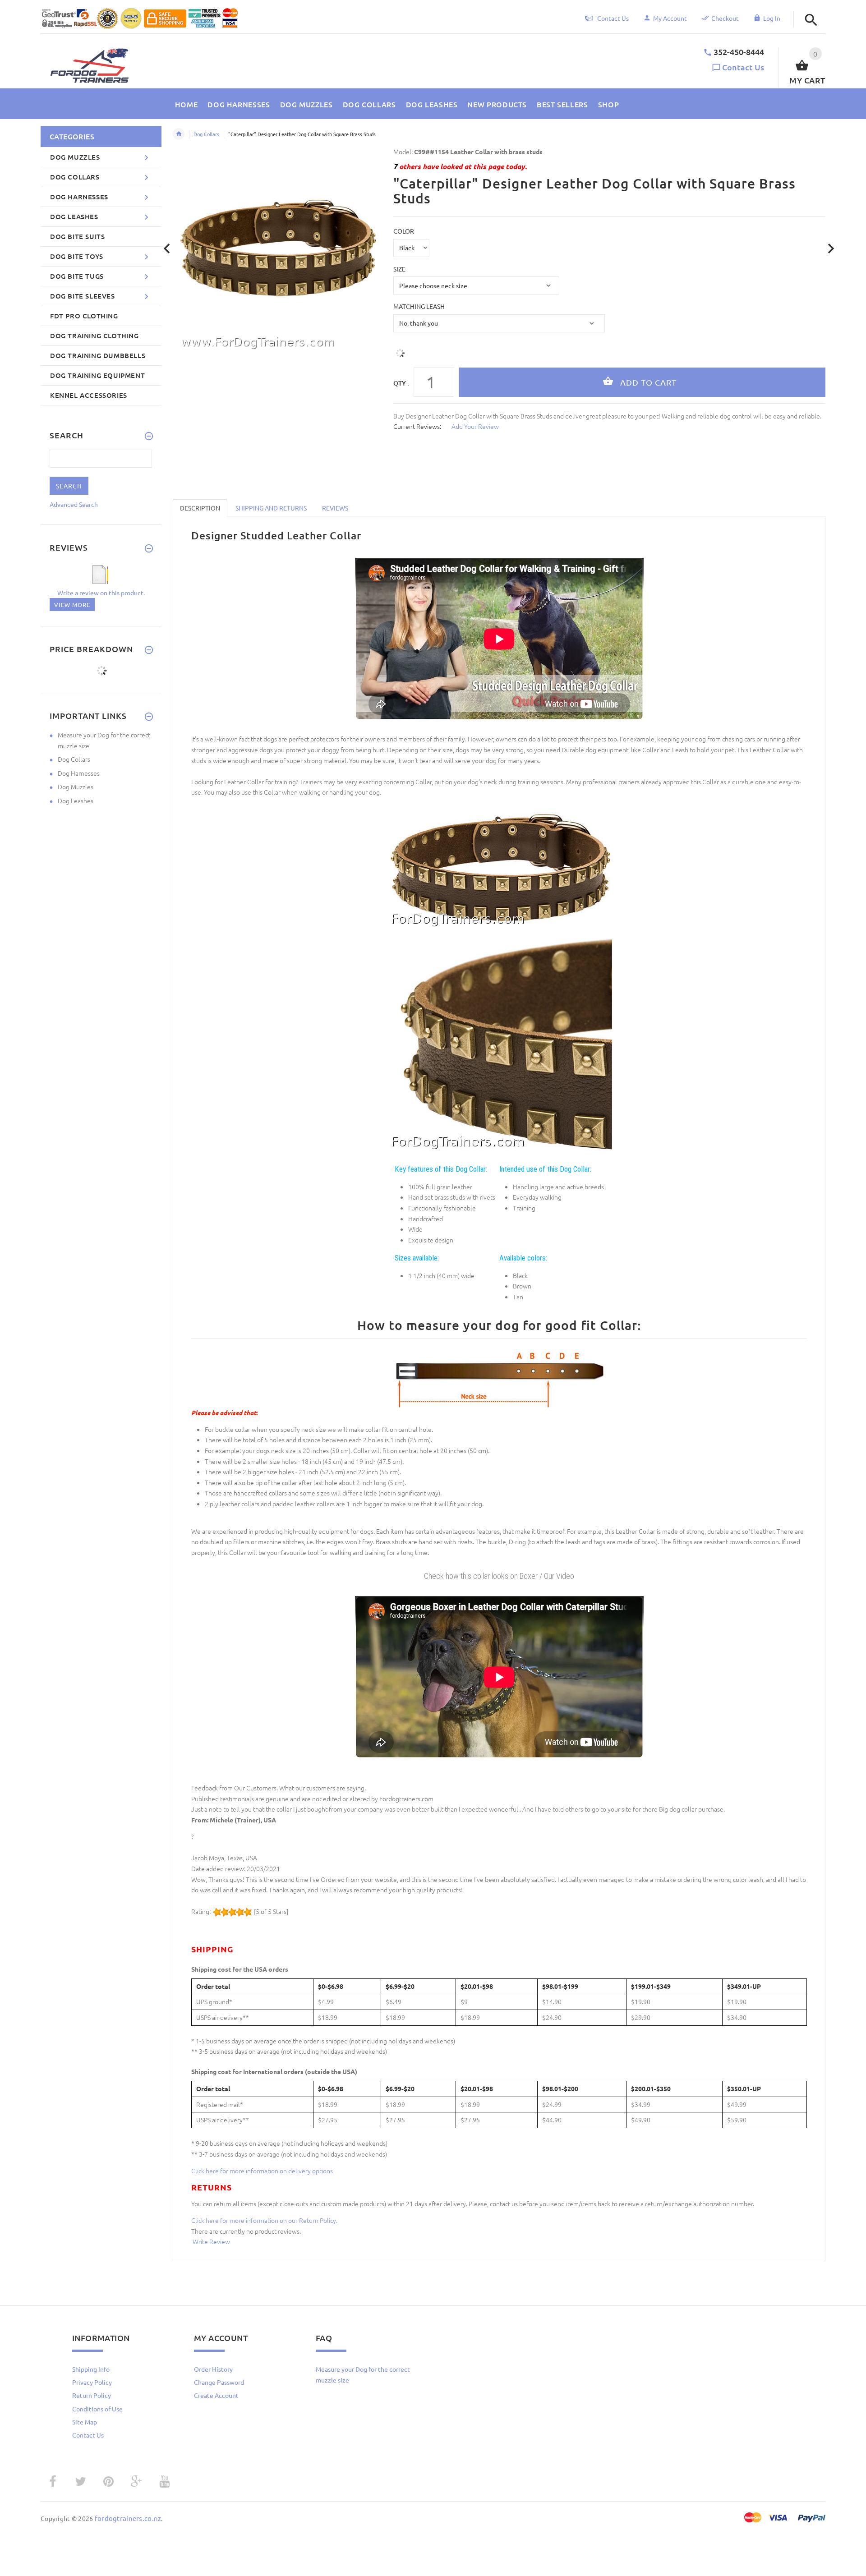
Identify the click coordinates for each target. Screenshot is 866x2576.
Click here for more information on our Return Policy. (264, 2220)
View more (72, 605)
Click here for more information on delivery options (262, 2171)
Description (200, 508)
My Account (670, 18)
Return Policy (92, 2395)
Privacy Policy (92, 2382)
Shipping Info (91, 2369)
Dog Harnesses (79, 773)
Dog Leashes (76, 800)
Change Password (219, 2382)
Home (179, 134)
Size (399, 269)
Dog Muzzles (76, 787)
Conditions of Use (97, 2409)
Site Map (85, 2422)
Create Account (216, 2395)
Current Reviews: (417, 426)
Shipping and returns (271, 508)
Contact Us (743, 67)
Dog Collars (206, 134)
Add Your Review (475, 426)
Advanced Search (74, 504)
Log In (772, 18)
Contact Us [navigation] (613, 18)
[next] (831, 249)
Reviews (335, 508)
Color (404, 231)
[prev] (167, 249)
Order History (213, 2369)
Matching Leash (419, 306)
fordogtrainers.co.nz (128, 2518)
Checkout (725, 18)
